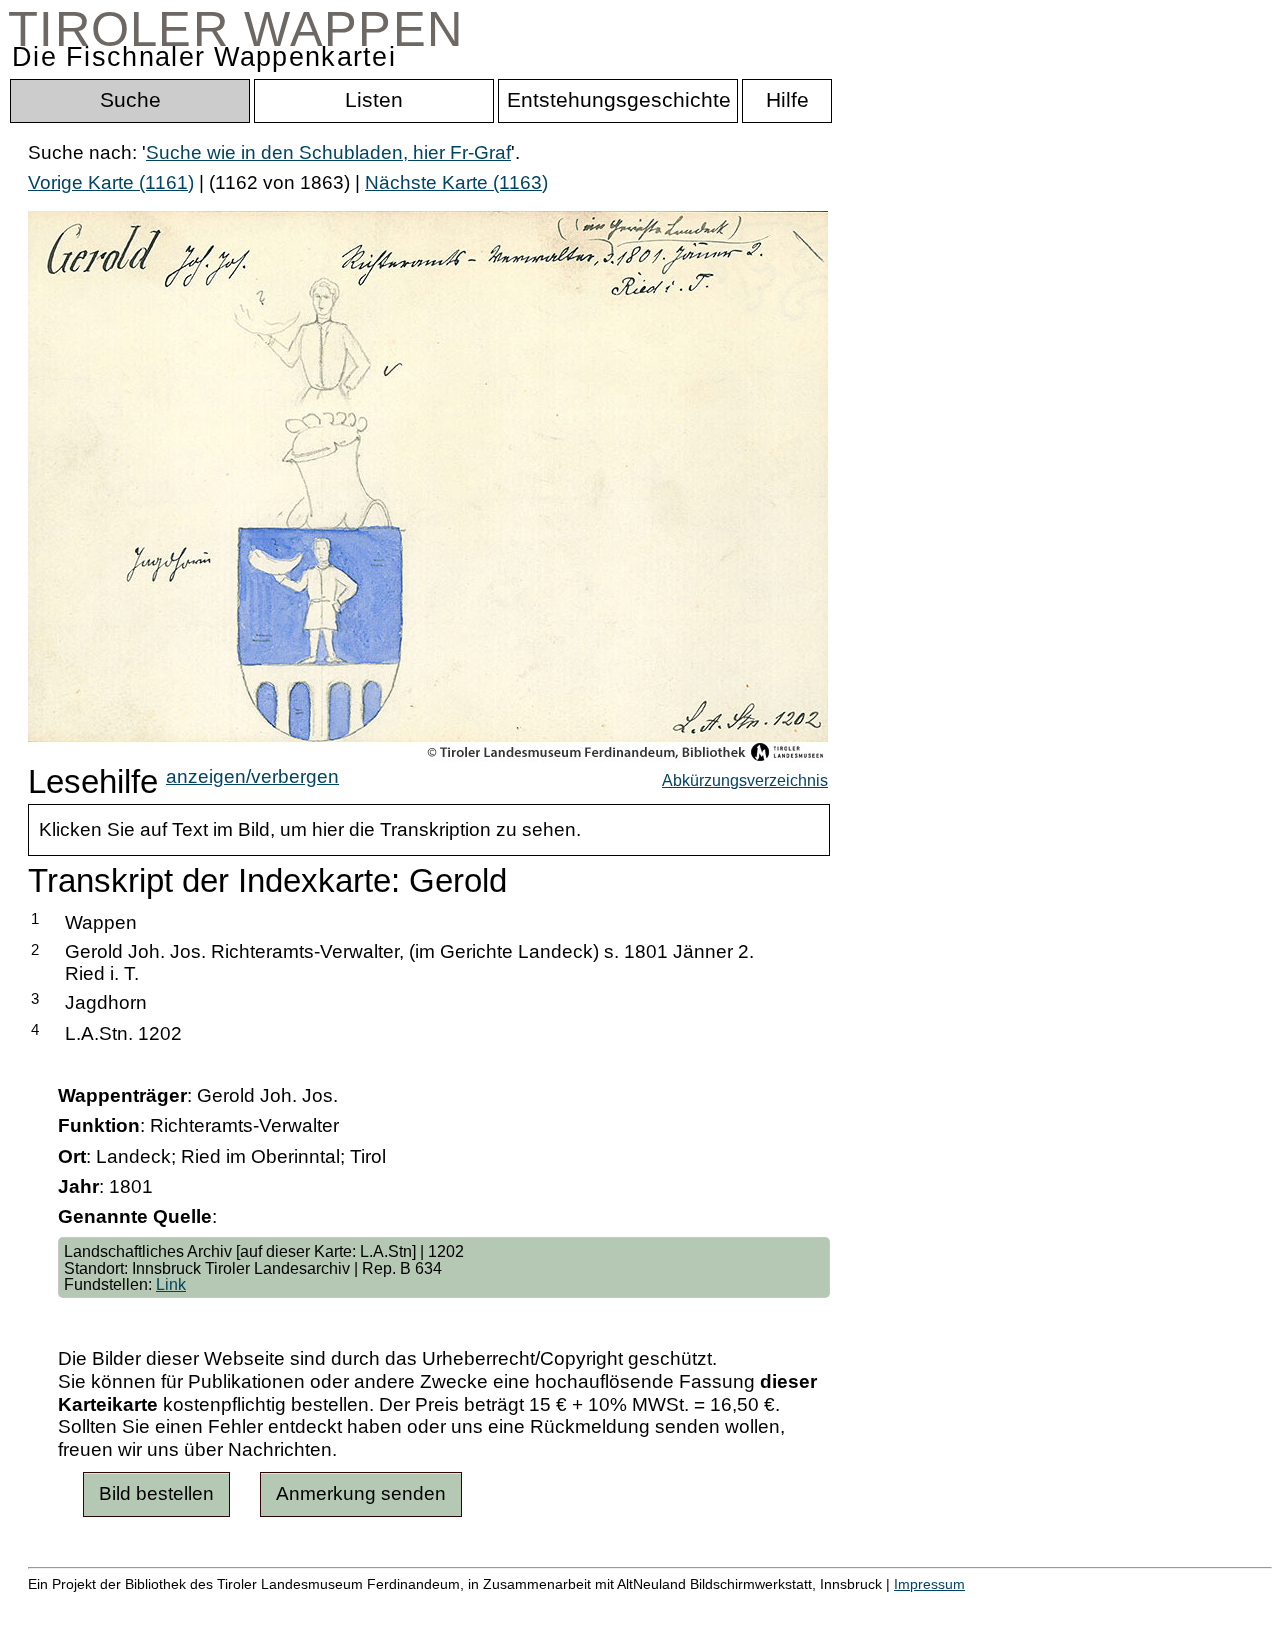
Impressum (929, 1584)
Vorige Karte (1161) (111, 182)
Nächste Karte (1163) (456, 182)
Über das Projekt (867, 1605)
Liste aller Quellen (703, 1605)
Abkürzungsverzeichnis (745, 780)
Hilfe (973, 1605)
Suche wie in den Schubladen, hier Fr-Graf (328, 152)
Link (171, 1284)
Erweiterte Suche (101, 1605)
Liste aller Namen (536, 1605)
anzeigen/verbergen (252, 776)
